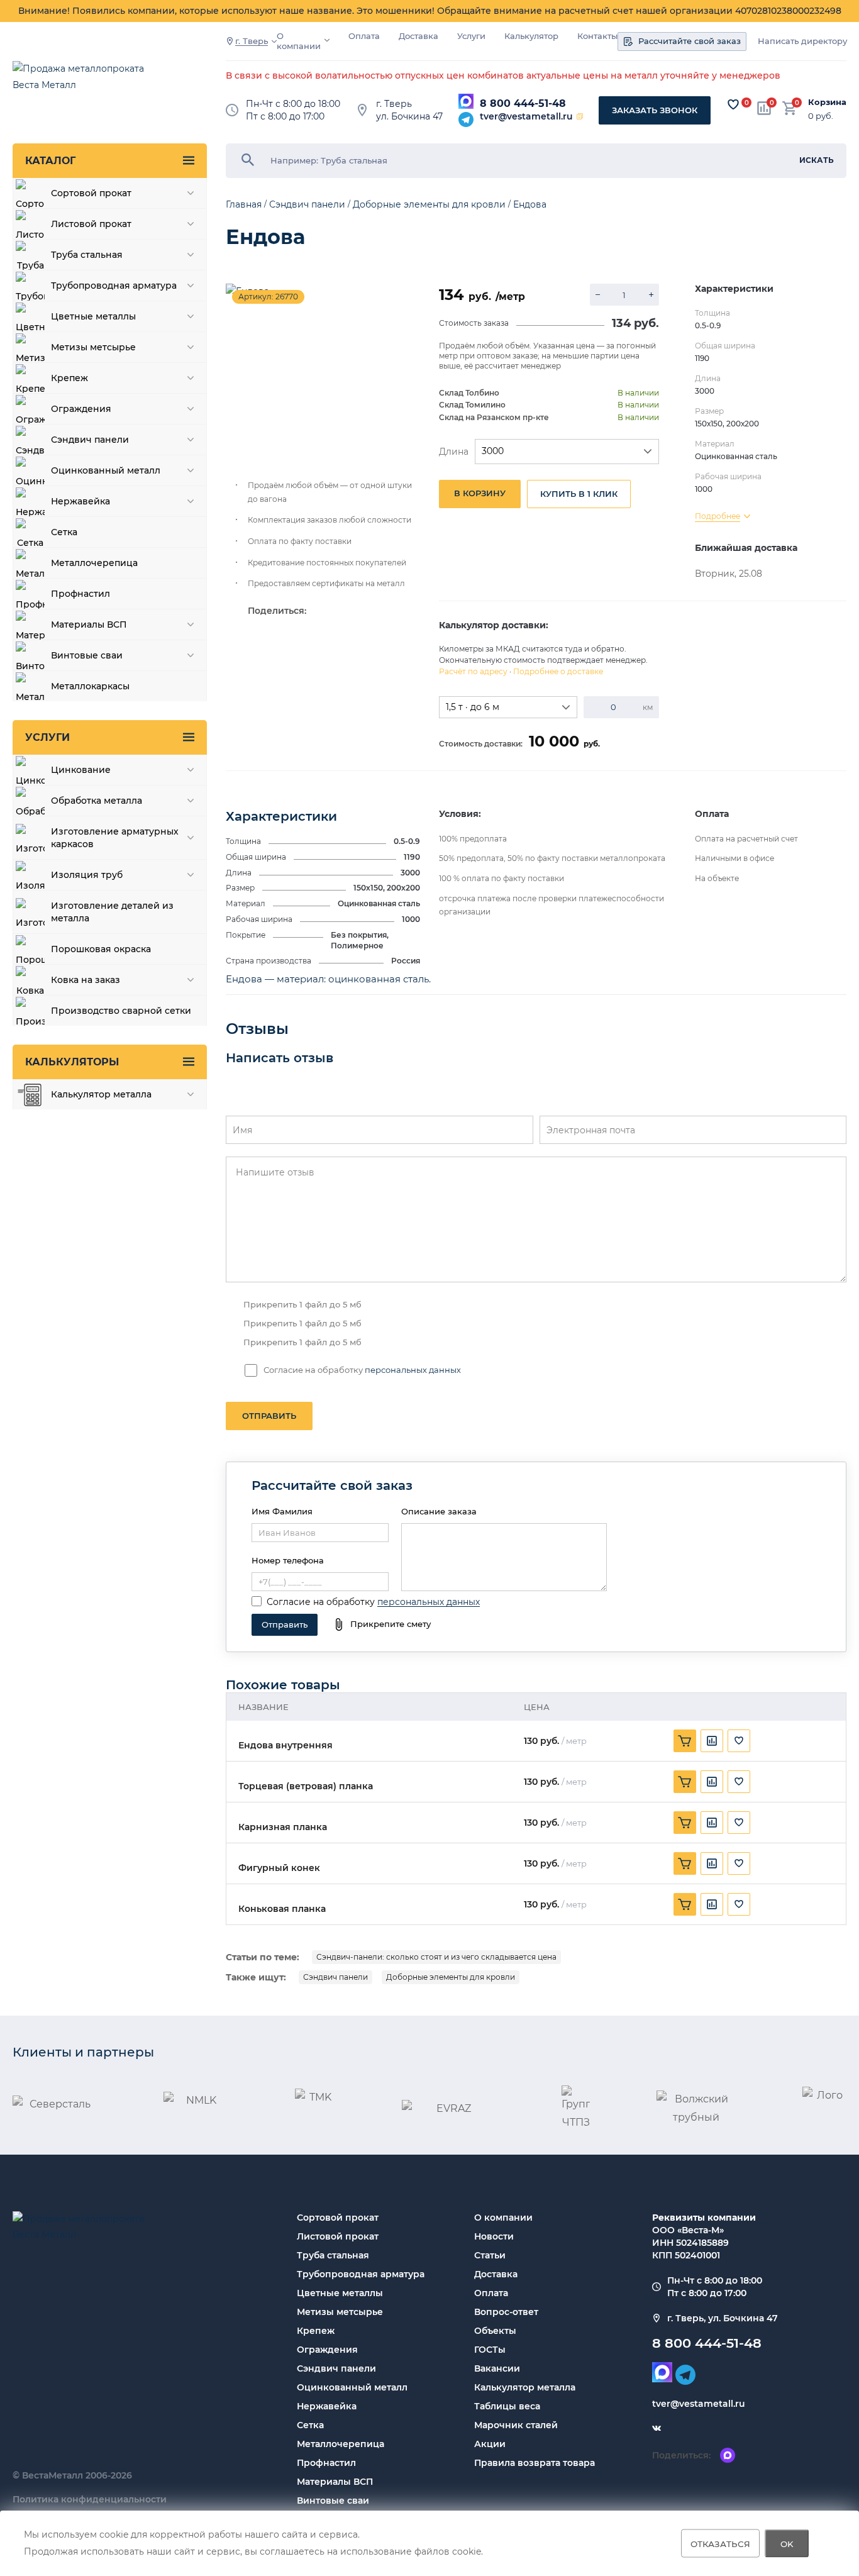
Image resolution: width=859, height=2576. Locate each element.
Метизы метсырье (340, 2312)
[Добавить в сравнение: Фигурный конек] (712, 1863)
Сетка (310, 2425)
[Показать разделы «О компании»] (327, 40)
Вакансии (497, 2368)
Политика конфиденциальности (90, 2499)
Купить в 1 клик (579, 494)
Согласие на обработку (321, 1602)
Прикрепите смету (391, 1624)
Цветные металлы (340, 2293)
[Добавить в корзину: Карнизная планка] (685, 1823)
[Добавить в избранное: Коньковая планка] (739, 1904)
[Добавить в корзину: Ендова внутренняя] (685, 1741)
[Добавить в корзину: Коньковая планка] (685, 1904)
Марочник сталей (516, 2425)
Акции (490, 2444)
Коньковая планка (282, 1909)
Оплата (364, 36)
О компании (299, 41)
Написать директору (802, 41)
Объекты (495, 2331)
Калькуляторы (72, 1062)
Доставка (418, 36)
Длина (454, 452)
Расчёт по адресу (473, 671)
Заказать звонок (655, 110)
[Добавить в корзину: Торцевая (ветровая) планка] (685, 1782)
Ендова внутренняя (285, 1746)
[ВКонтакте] (657, 2429)
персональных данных (413, 1370)
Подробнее (718, 516)
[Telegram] (466, 119)
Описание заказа (439, 1511)
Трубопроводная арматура (361, 2274)
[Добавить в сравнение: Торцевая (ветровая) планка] (712, 1782)
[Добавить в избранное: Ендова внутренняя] (739, 1741)
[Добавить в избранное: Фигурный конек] (739, 1863)
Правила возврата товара (535, 2463)
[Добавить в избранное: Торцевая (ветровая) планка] (739, 1782)
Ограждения (327, 2350)
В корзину (480, 493)
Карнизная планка (283, 1827)
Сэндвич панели (335, 1977)
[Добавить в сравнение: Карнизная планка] (712, 1823)
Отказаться (720, 2543)
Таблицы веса (507, 2406)
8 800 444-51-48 (523, 103)
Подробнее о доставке (558, 671)
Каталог (50, 161)
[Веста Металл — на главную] (85, 83)
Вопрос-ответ (506, 2312)
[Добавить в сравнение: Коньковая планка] (712, 1904)
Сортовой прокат (338, 2218)
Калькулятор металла (525, 2387)
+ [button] (651, 295)
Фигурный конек (279, 1868)
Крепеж (316, 2331)
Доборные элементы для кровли (451, 1977)
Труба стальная (333, 2255)
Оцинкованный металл (352, 2387)
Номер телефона (288, 1560)
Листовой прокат (338, 2236)
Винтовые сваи (333, 2501)
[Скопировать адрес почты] (580, 116)
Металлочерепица (341, 2444)
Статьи (490, 2255)
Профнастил (326, 2463)
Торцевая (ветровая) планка (306, 1786)
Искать (817, 160)
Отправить (269, 1416)
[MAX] (466, 101)
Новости (494, 2236)
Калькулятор (531, 36)
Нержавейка (327, 2406)
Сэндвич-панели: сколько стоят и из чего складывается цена (436, 1957)
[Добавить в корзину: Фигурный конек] (685, 1863)
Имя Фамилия (282, 1511)
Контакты (597, 36)
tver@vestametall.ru (526, 116)
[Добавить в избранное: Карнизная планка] (739, 1823)
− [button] (598, 295)
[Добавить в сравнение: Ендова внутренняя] (712, 1741)
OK (787, 2543)
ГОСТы (490, 2350)
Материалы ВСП (335, 2482)
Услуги (471, 36)
